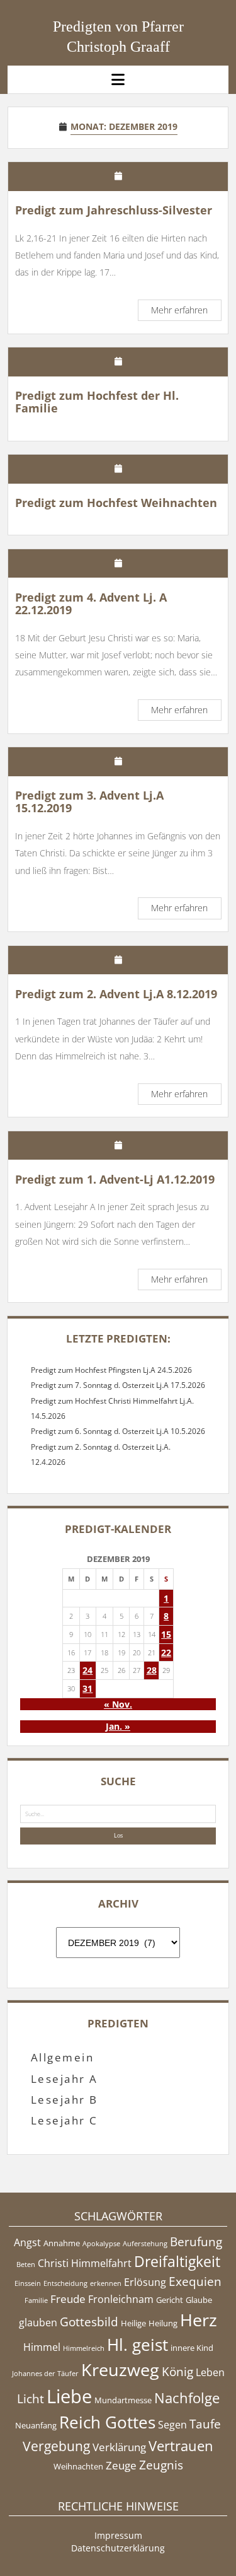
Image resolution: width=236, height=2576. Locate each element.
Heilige (133, 2323)
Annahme (62, 2243)
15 (166, 1634)
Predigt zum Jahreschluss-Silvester (114, 210)
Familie (36, 2300)
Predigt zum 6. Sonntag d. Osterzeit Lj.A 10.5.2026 (118, 1431)
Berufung (196, 2242)
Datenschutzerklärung (118, 2548)
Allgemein (62, 2057)
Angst (27, 2242)
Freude (68, 2299)
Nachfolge (187, 2398)
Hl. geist (138, 2345)
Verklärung (119, 2447)
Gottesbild (89, 2322)
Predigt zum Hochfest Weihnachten (116, 503)
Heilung (163, 2323)
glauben (38, 2322)
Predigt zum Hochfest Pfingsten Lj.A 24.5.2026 (111, 1370)
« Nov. (118, 1704)
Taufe (205, 2424)
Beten (26, 2264)
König (177, 2372)
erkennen (106, 2283)
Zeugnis (161, 2465)
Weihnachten (78, 2466)
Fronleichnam (121, 2299)
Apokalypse (101, 2244)
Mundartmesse (123, 2400)
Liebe (69, 2396)
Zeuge (121, 2465)
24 (87, 1670)
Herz (199, 2320)
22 (166, 1652)
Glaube (199, 2300)
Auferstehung (145, 2244)
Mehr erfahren (186, 312)
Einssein (28, 2283)
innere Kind (192, 2348)
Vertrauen (181, 2445)
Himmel (42, 2347)
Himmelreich (84, 2348)
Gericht (170, 2300)
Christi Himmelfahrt (85, 2263)
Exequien (195, 2282)
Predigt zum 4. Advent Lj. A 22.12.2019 (91, 603)
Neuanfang (36, 2425)
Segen (172, 2425)
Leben (210, 2372)
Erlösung (145, 2282)
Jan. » (118, 1726)
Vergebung (56, 2446)
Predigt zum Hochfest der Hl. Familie (97, 402)
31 (87, 1688)
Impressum (118, 2535)
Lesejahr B (65, 2100)
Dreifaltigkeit (177, 2261)
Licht (31, 2399)
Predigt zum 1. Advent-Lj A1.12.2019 (115, 1179)
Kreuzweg (120, 2369)
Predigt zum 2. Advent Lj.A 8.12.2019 (116, 994)
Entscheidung (65, 2283)
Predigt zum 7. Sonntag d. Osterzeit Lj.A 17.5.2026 (118, 1385)
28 (152, 1670)
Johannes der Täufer (45, 2374)
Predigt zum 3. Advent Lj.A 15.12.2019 (89, 801)
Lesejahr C (65, 2120)
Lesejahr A (65, 2079)
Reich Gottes (107, 2422)
